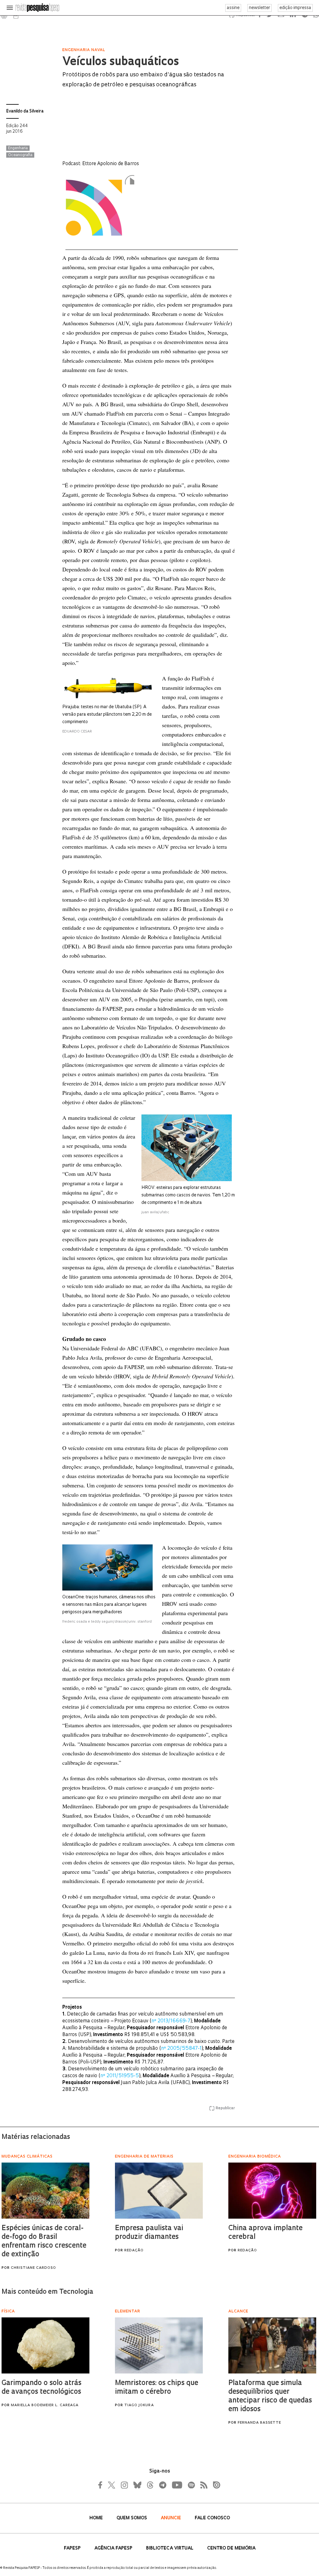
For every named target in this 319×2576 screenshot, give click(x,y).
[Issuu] (215, 2485)
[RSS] (202, 2485)
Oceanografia (20, 155)
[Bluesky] (137, 2485)
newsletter (259, 8)
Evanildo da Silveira (25, 111)
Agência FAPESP (114, 2548)
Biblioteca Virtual (170, 2548)
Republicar (225, 2108)
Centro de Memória (231, 2548)
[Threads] (150, 2485)
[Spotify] (191, 2485)
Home (97, 2518)
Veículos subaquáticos (121, 62)
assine (233, 8)
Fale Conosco (212, 2518)
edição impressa (295, 8)
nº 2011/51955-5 (120, 2076)
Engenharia (18, 148)
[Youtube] (177, 2485)
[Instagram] (124, 2485)
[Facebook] (102, 2485)
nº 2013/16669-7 (171, 2021)
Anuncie (171, 2518)
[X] (112, 2485)
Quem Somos (132, 2518)
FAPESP (73, 2548)
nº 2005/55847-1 (181, 2049)
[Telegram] (162, 2485)
